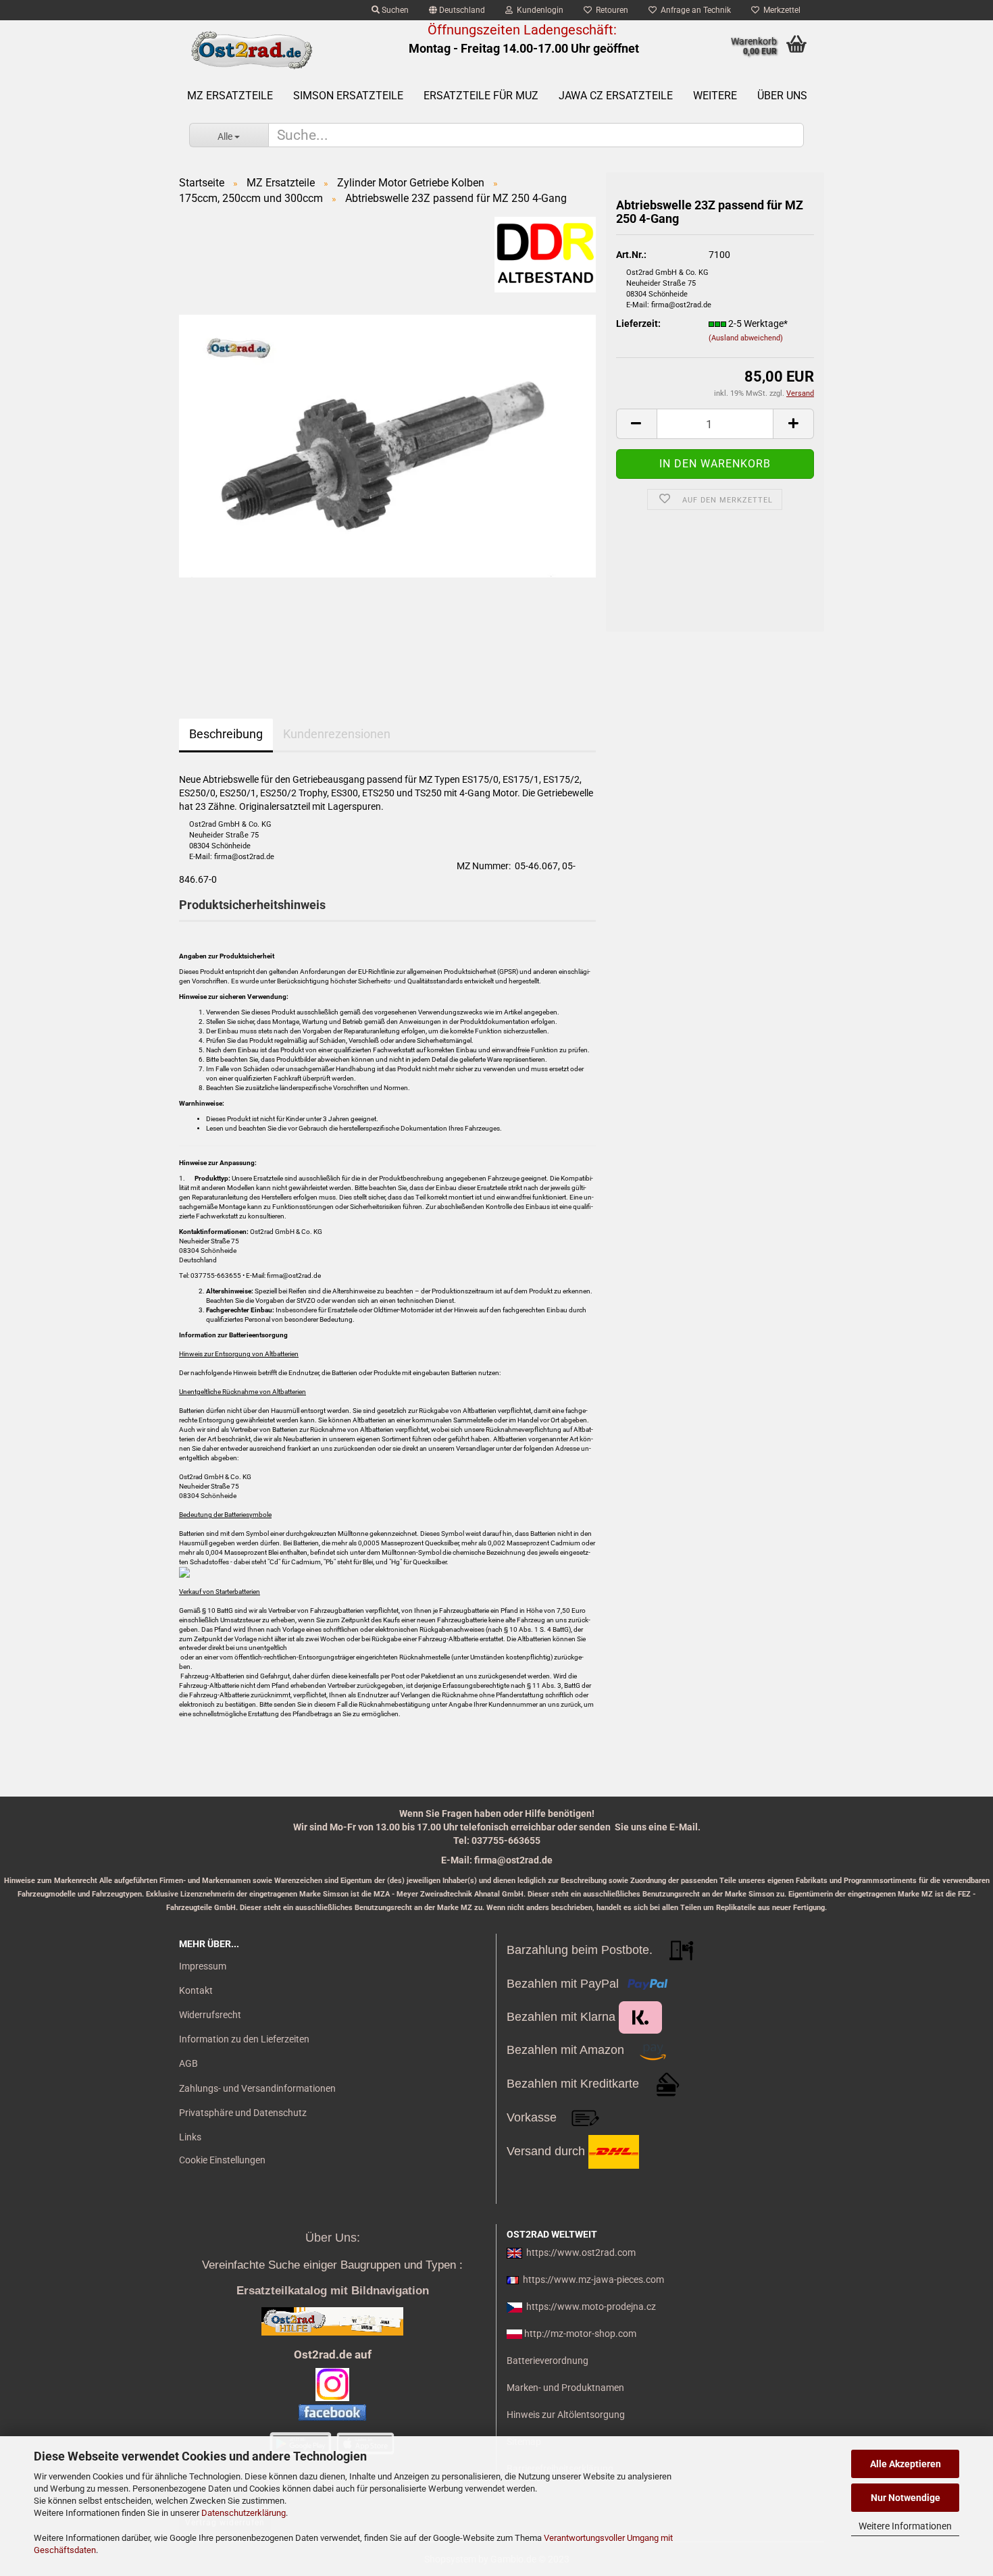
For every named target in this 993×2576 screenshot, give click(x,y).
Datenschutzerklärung (244, 2513)
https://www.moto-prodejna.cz (591, 2307)
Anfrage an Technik (694, 10)
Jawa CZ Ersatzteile (616, 96)
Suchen (394, 10)
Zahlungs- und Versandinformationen (257, 2088)
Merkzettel (780, 10)
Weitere (715, 96)
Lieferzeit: (638, 324)
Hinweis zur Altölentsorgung (566, 2415)
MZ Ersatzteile (230, 96)
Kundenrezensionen (337, 734)
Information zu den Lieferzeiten (244, 2039)
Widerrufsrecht (210, 2015)
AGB (188, 2063)
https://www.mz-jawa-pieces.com (593, 2279)
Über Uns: (333, 2238)
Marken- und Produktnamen (565, 2388)
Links (190, 2137)
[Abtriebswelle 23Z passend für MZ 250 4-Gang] (387, 445)
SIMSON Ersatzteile (348, 96)
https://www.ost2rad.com (581, 2252)
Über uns (782, 96)
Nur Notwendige (906, 2498)
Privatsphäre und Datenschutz (243, 2113)
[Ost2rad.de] (251, 51)
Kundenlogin (538, 10)
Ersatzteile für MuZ (481, 96)
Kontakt (196, 1990)
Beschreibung (226, 734)
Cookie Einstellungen (222, 2160)
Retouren (610, 10)
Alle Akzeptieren (906, 2464)
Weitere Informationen (905, 2526)
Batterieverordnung (548, 2361)
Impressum (203, 1966)
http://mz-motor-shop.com (580, 2334)
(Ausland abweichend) (746, 338)
